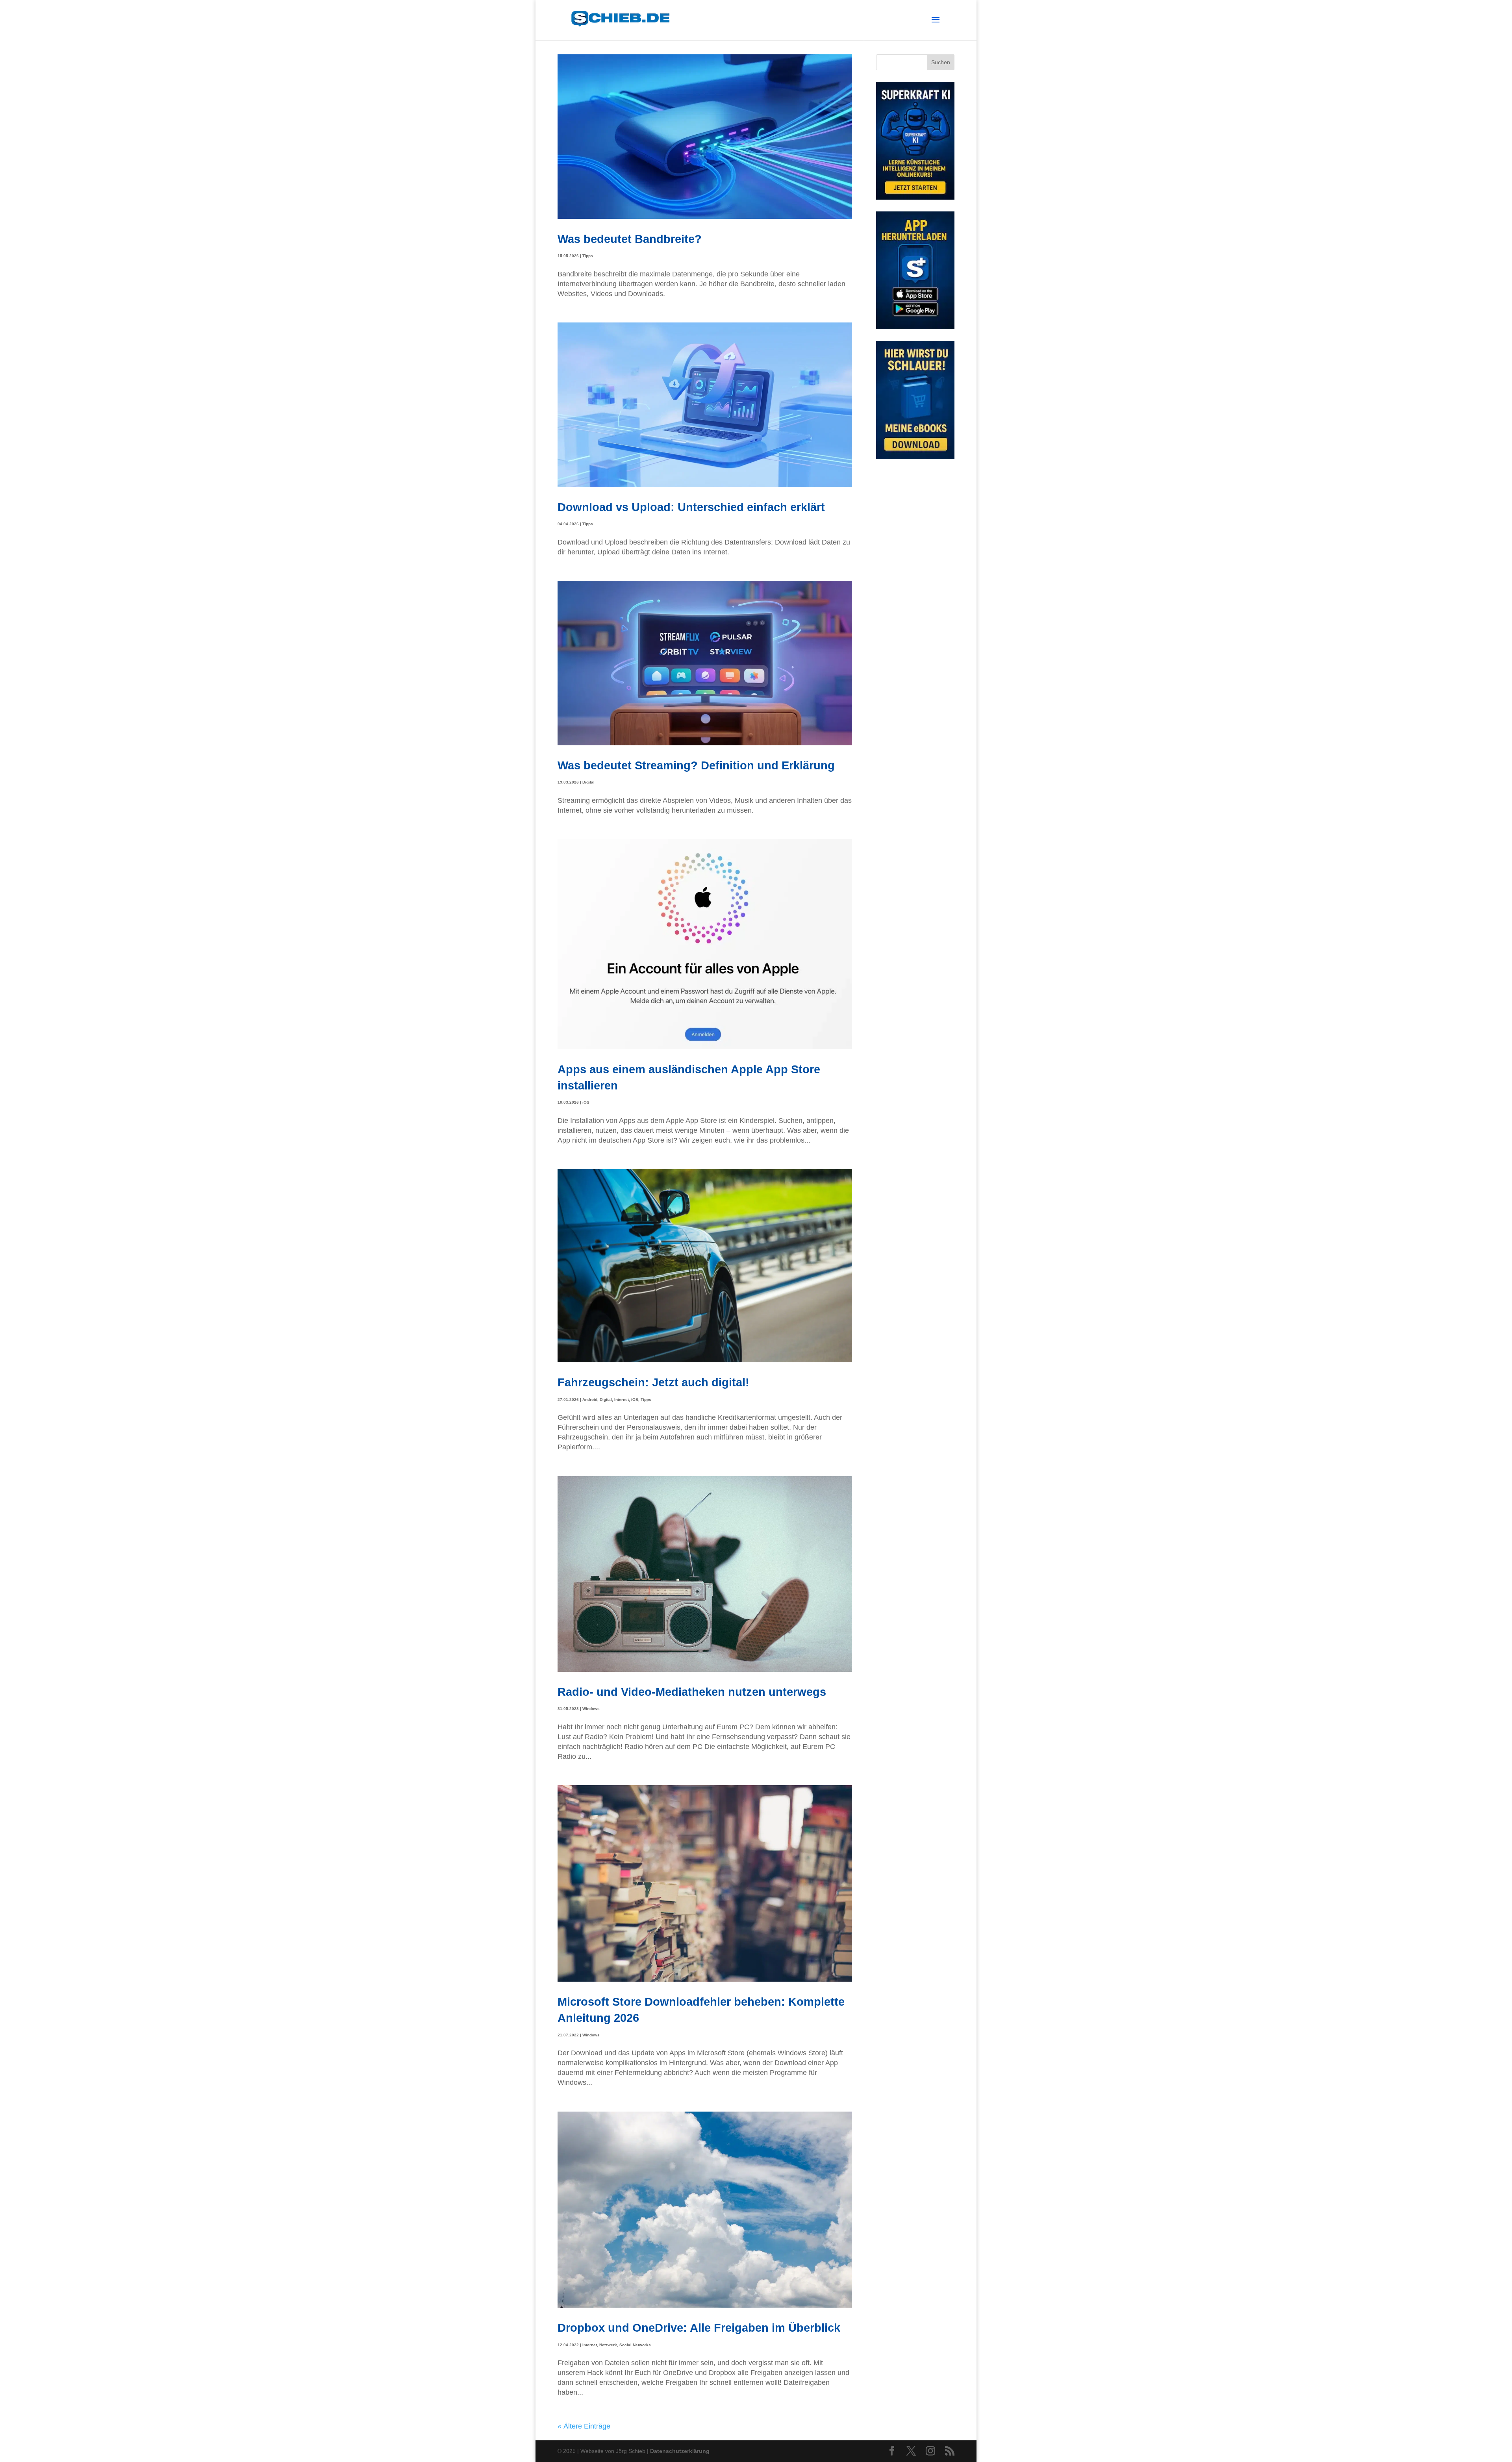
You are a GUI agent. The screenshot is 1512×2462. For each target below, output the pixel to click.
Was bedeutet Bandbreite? (630, 239)
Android (590, 1400)
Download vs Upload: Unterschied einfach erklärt (691, 507)
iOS (586, 1102)
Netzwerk (608, 2345)
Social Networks (635, 2345)
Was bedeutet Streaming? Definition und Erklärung (696, 765)
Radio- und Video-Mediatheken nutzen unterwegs (692, 1692)
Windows (591, 1709)
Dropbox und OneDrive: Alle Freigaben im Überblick (699, 2328)
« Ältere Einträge (584, 2426)
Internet (622, 1400)
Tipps (588, 256)
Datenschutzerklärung (680, 2451)
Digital (588, 782)
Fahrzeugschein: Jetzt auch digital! (653, 1382)
